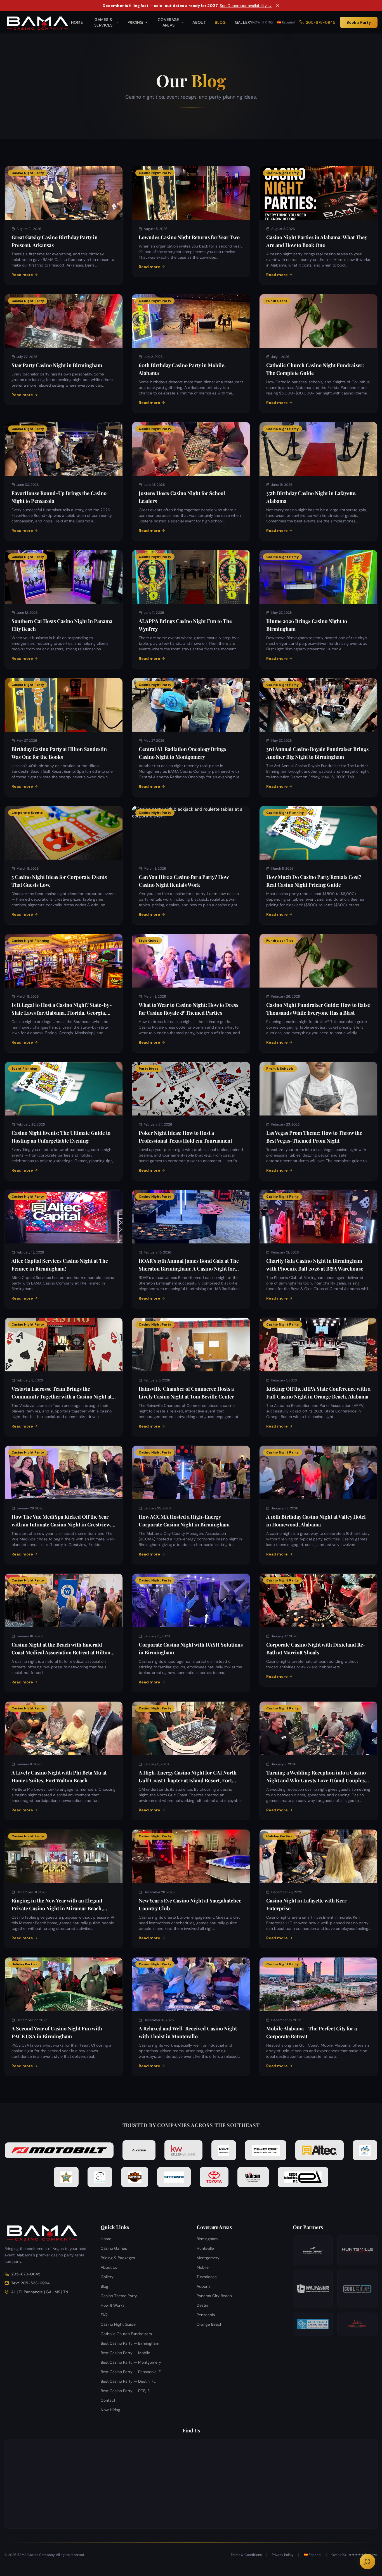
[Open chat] (367, 2561)
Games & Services (103, 22)
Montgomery (208, 2258)
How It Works (113, 2305)
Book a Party (359, 22)
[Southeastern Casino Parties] (313, 2289)
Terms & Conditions (246, 2555)
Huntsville (205, 2248)
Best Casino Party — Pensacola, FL (132, 2372)
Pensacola (206, 2315)
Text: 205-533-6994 (30, 2283)
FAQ (104, 2315)
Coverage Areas (168, 22)
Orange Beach (209, 2324)
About (199, 22)
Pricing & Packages (118, 2258)
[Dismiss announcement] (277, 6)
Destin (202, 2305)
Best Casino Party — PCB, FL (126, 2391)
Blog (220, 22)
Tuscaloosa (207, 2277)
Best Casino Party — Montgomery (131, 2362)
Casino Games (114, 2248)
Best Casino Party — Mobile (125, 2353)
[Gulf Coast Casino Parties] (313, 2324)
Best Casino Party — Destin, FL (128, 2381)
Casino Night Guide (118, 2324)
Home (77, 22)
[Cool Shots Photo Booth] (357, 2289)
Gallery (244, 22)
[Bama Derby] (313, 2250)
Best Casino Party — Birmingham (130, 2343)
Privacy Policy (283, 2555)
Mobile (203, 2267)
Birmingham (207, 2239)
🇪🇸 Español (286, 22)
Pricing (135, 22)
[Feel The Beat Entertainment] (357, 2324)
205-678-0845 (321, 22)
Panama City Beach (214, 2296)
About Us (109, 2267)
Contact (108, 2400)
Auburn (203, 2286)
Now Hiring (262, 22)
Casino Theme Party (119, 2296)
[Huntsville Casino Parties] (357, 2250)
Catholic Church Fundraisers (126, 2334)
